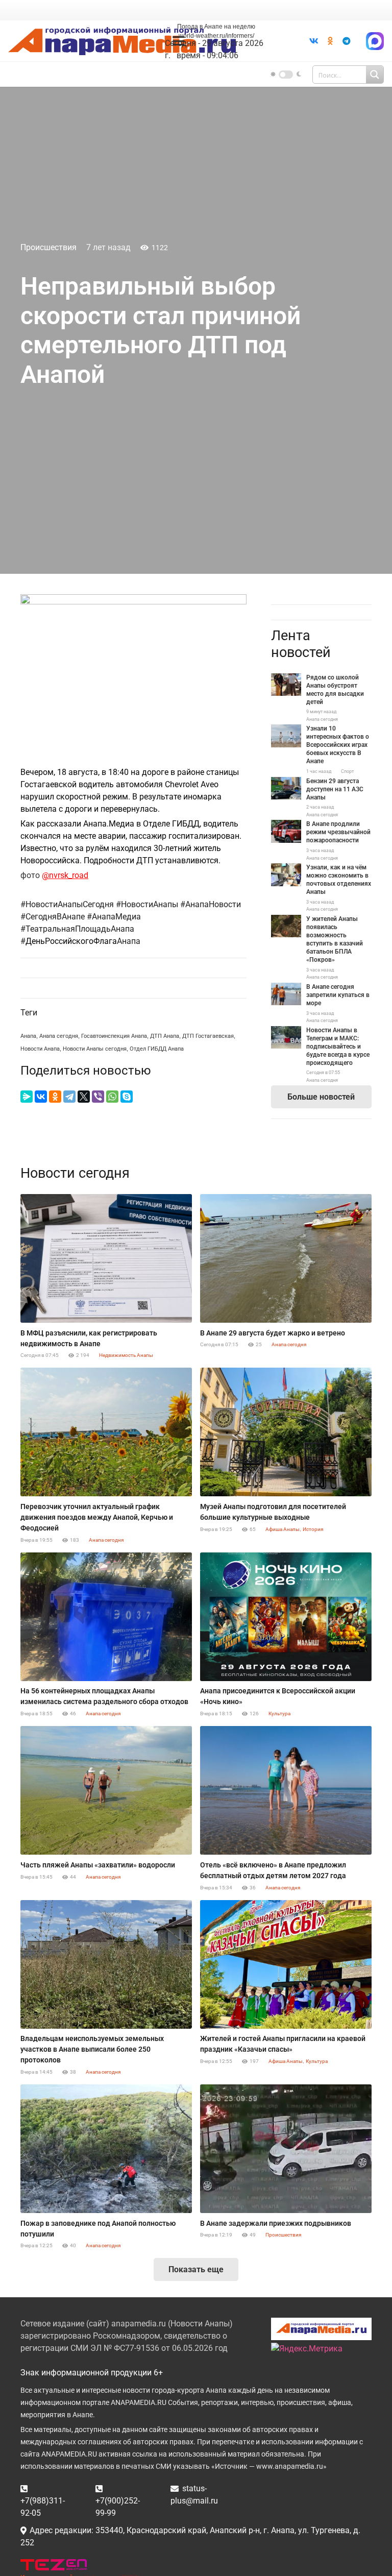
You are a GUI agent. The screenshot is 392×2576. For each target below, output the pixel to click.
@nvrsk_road (65, 875)
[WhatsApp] (112, 1097)
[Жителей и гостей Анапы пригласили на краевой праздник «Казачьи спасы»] (286, 1964)
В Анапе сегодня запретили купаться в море (338, 995)
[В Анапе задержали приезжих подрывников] (286, 2149)
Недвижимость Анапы (126, 1355)
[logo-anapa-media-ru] (122, 41)
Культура (279, 1714)
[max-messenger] (375, 41)
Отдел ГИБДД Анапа (157, 1049)
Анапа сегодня (59, 1036)
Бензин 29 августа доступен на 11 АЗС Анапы (335, 789)
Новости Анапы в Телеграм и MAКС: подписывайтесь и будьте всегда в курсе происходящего (338, 1047)
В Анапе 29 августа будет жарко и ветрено (273, 1333)
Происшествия (48, 247)
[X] (84, 1097)
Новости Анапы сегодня (95, 1049)
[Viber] (98, 1097)
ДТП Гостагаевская (208, 1036)
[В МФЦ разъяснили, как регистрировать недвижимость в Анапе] (106, 1258)
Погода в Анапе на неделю (216, 27)
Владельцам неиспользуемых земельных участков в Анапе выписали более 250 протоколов (92, 2049)
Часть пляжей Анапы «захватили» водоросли (98, 1865)
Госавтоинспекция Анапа (114, 1036)
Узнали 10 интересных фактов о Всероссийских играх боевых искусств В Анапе (338, 745)
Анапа (28, 1036)
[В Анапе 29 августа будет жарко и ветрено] (286, 1258)
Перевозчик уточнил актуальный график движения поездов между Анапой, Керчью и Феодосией (97, 1517)
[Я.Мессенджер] (27, 1097)
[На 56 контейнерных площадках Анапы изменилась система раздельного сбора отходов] (106, 1617)
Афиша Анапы (283, 1529)
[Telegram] (347, 41)
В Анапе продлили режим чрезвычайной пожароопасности (338, 832)
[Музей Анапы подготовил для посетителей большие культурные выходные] (286, 1432)
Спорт (347, 771)
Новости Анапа (40, 1049)
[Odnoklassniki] (330, 41)
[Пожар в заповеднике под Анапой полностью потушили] (106, 2149)
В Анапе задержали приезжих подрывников (276, 2223)
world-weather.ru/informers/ (216, 36)
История (313, 1529)
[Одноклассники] (55, 1097)
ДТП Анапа (165, 1036)
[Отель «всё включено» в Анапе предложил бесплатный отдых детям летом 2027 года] (286, 1790)
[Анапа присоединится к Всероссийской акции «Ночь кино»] (286, 1617)
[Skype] (127, 1097)
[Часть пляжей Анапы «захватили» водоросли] (106, 1790)
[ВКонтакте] (41, 1097)
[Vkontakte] (314, 41)
